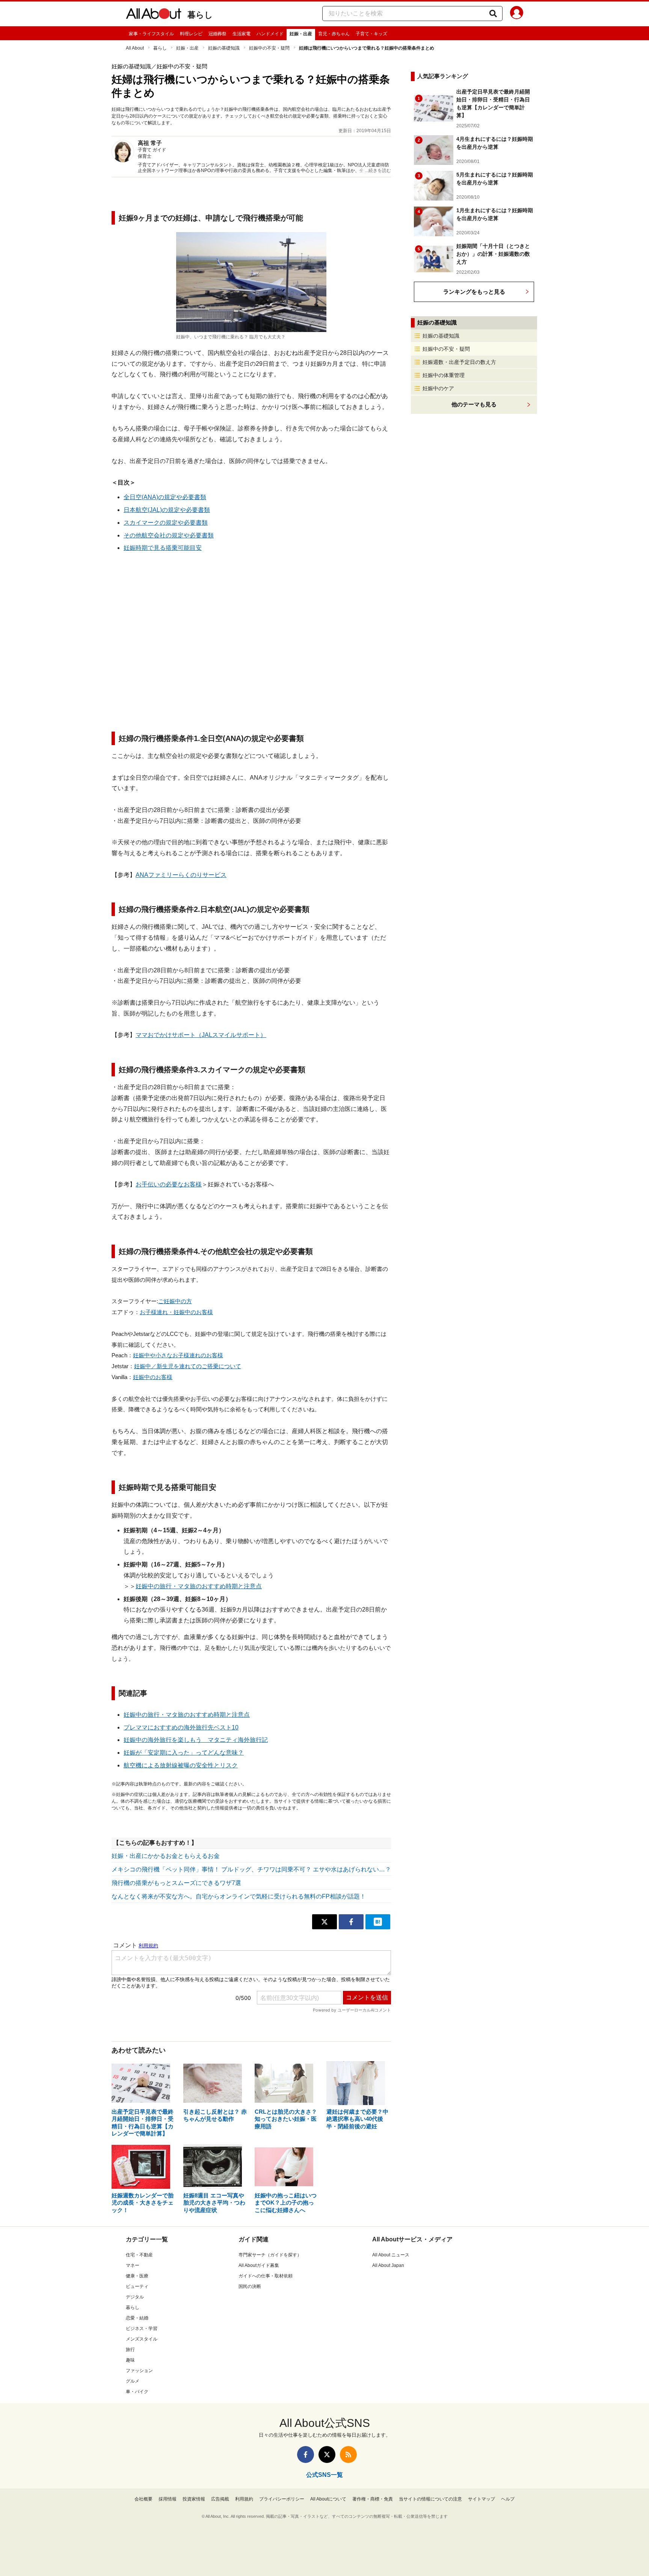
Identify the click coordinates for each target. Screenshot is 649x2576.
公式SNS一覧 (324, 2475)
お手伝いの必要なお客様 (169, 1184)
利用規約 (244, 2499)
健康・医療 (137, 2276)
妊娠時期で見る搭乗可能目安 (163, 548)
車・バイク (137, 2392)
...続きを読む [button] (378, 171)
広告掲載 (220, 2499)
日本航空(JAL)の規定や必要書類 (167, 510)
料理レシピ (191, 34)
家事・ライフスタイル (151, 34)
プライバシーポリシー (282, 2499)
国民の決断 (250, 2286)
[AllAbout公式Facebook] (306, 2455)
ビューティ (137, 2286)
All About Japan (388, 2265)
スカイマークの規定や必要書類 (166, 523)
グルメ (133, 2381)
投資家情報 (194, 2499)
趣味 (130, 2360)
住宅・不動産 (139, 2255)
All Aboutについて (328, 2499)
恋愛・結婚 (137, 2318)
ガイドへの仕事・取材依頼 (266, 2276)
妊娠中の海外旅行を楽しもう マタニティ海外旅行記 (196, 1740)
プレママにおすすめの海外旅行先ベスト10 (181, 1727)
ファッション (139, 2371)
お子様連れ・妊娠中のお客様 (176, 1312)
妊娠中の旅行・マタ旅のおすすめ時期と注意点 (199, 1586)
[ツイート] (324, 1922)
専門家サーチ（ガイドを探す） (270, 2255)
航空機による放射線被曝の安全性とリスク (181, 1765)
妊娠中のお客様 (153, 1377)
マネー (133, 2265)
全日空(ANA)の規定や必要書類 (165, 497)
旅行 (130, 2350)
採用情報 (168, 2499)
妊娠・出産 (301, 34)
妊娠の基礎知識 (224, 48)
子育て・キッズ (371, 34)
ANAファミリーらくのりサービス (181, 875)
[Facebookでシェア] (351, 1922)
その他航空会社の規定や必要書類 (169, 535)
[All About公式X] (327, 2455)
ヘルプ (508, 2499)
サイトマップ (481, 2499)
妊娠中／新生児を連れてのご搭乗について (188, 1366)
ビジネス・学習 (142, 2329)
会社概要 (143, 2499)
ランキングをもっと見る (474, 292)
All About (135, 48)
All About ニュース (391, 2255)
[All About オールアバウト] (154, 15)
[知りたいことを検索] (493, 14)
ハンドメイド (270, 34)
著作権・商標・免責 (373, 2499)
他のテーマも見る (474, 404)
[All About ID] (517, 14)
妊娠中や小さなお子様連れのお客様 (178, 1355)
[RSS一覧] (348, 2455)
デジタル (135, 2297)
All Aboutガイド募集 (259, 2265)
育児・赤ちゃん (334, 34)
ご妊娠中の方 (175, 1301)
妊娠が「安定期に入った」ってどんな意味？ (184, 1753)
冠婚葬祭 (217, 34)
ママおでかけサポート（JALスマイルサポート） (201, 1035)
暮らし (200, 15)
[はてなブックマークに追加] (378, 1922)
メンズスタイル (142, 2339)
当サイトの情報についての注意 (430, 2499)
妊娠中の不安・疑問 (269, 48)
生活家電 (241, 34)
